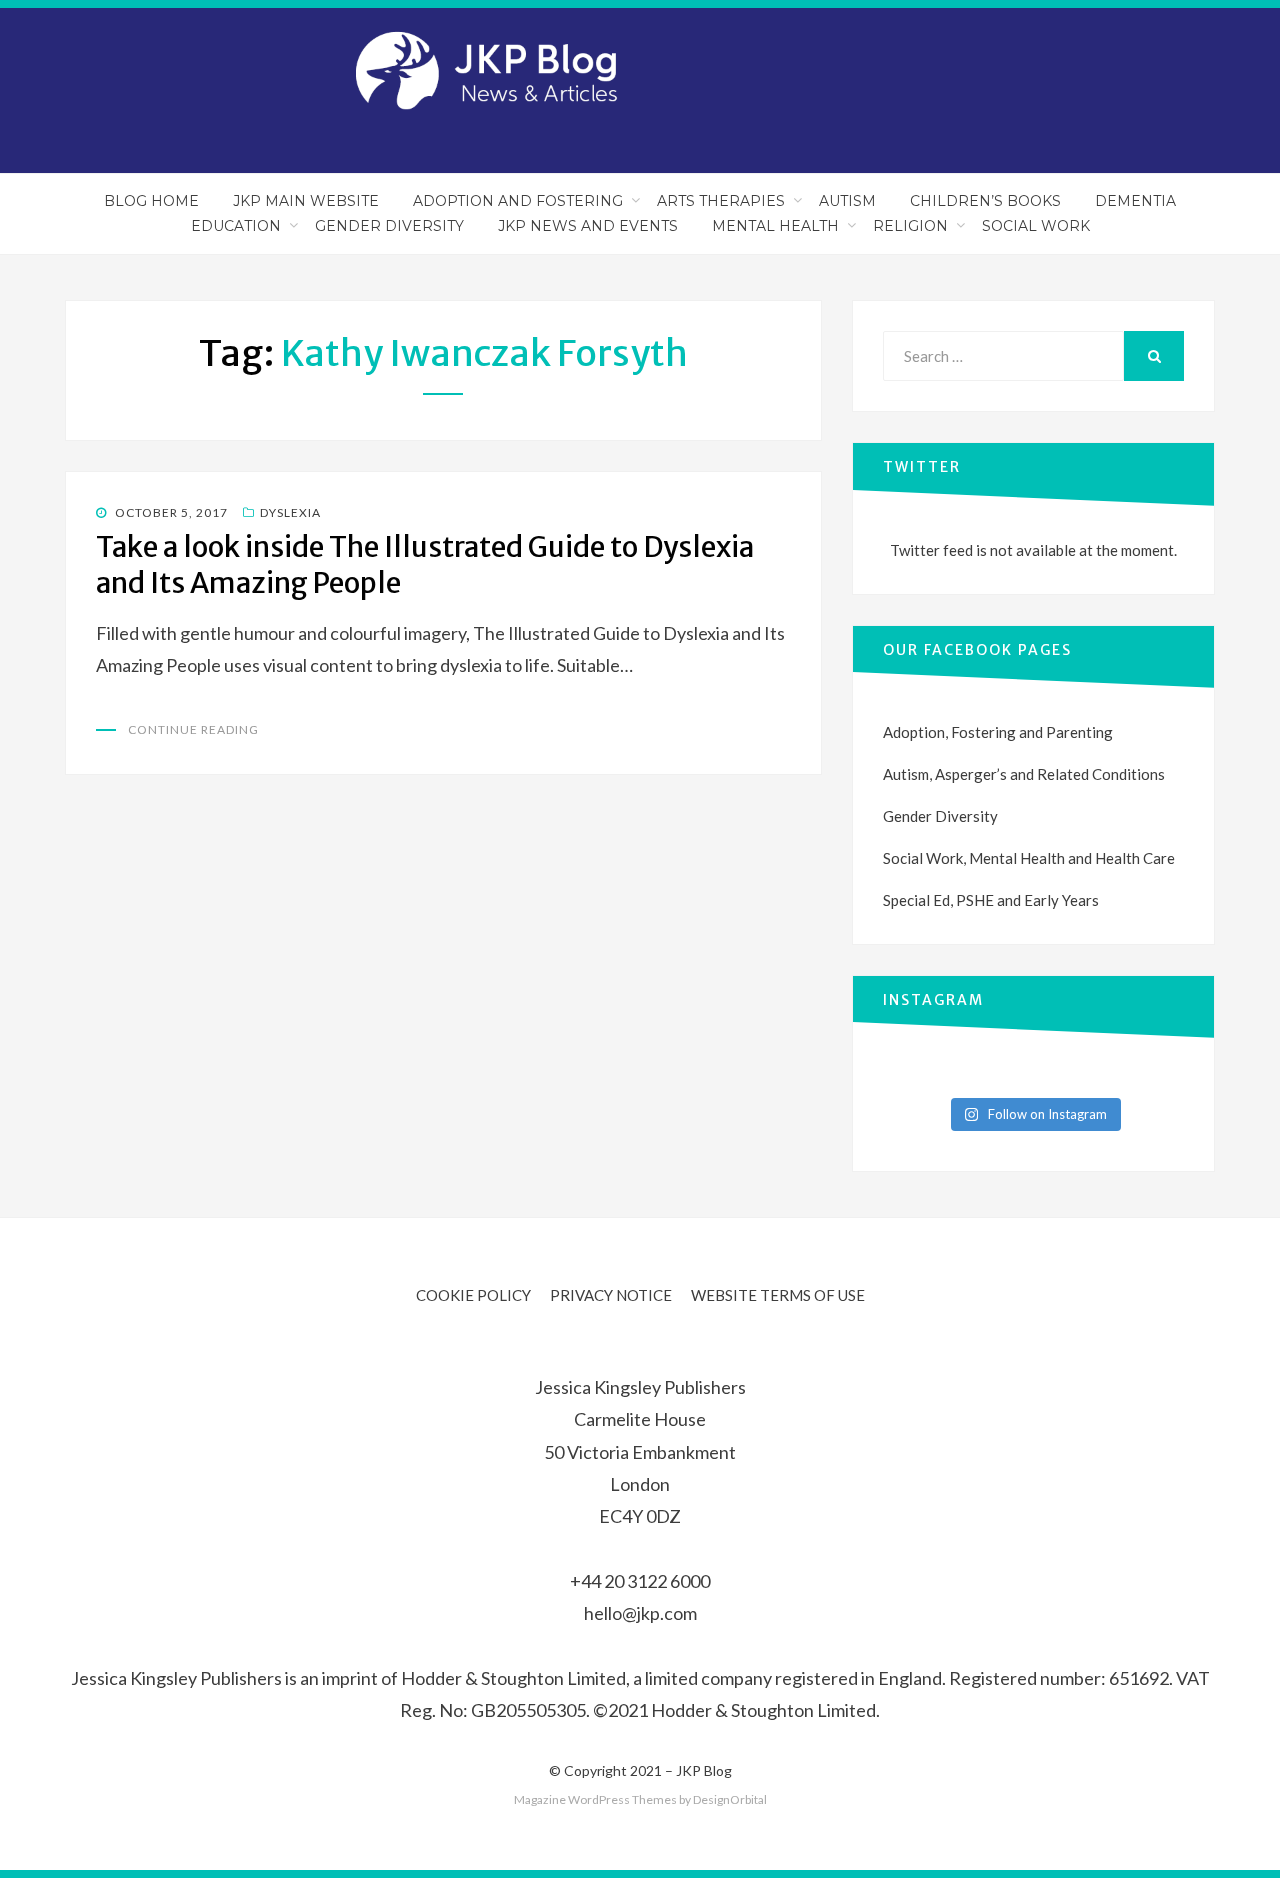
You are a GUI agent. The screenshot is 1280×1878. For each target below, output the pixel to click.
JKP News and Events (588, 226)
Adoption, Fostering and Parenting (998, 732)
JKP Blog (704, 1770)
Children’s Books (985, 201)
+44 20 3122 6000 (640, 1581)
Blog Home (151, 201)
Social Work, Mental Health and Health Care (1029, 858)
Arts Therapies (721, 201)
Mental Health (775, 226)
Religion (910, 226)
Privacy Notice (611, 1295)
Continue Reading (193, 729)
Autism (847, 201)
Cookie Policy (473, 1295)
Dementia (1135, 201)
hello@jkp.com (640, 1613)
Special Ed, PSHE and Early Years (991, 900)
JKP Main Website (306, 201)
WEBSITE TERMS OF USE (778, 1295)
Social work (1036, 226)
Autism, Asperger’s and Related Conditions (1024, 774)
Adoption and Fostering (518, 201)
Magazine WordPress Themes (595, 1799)
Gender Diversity (389, 226)
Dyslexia (290, 512)
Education (236, 226)
